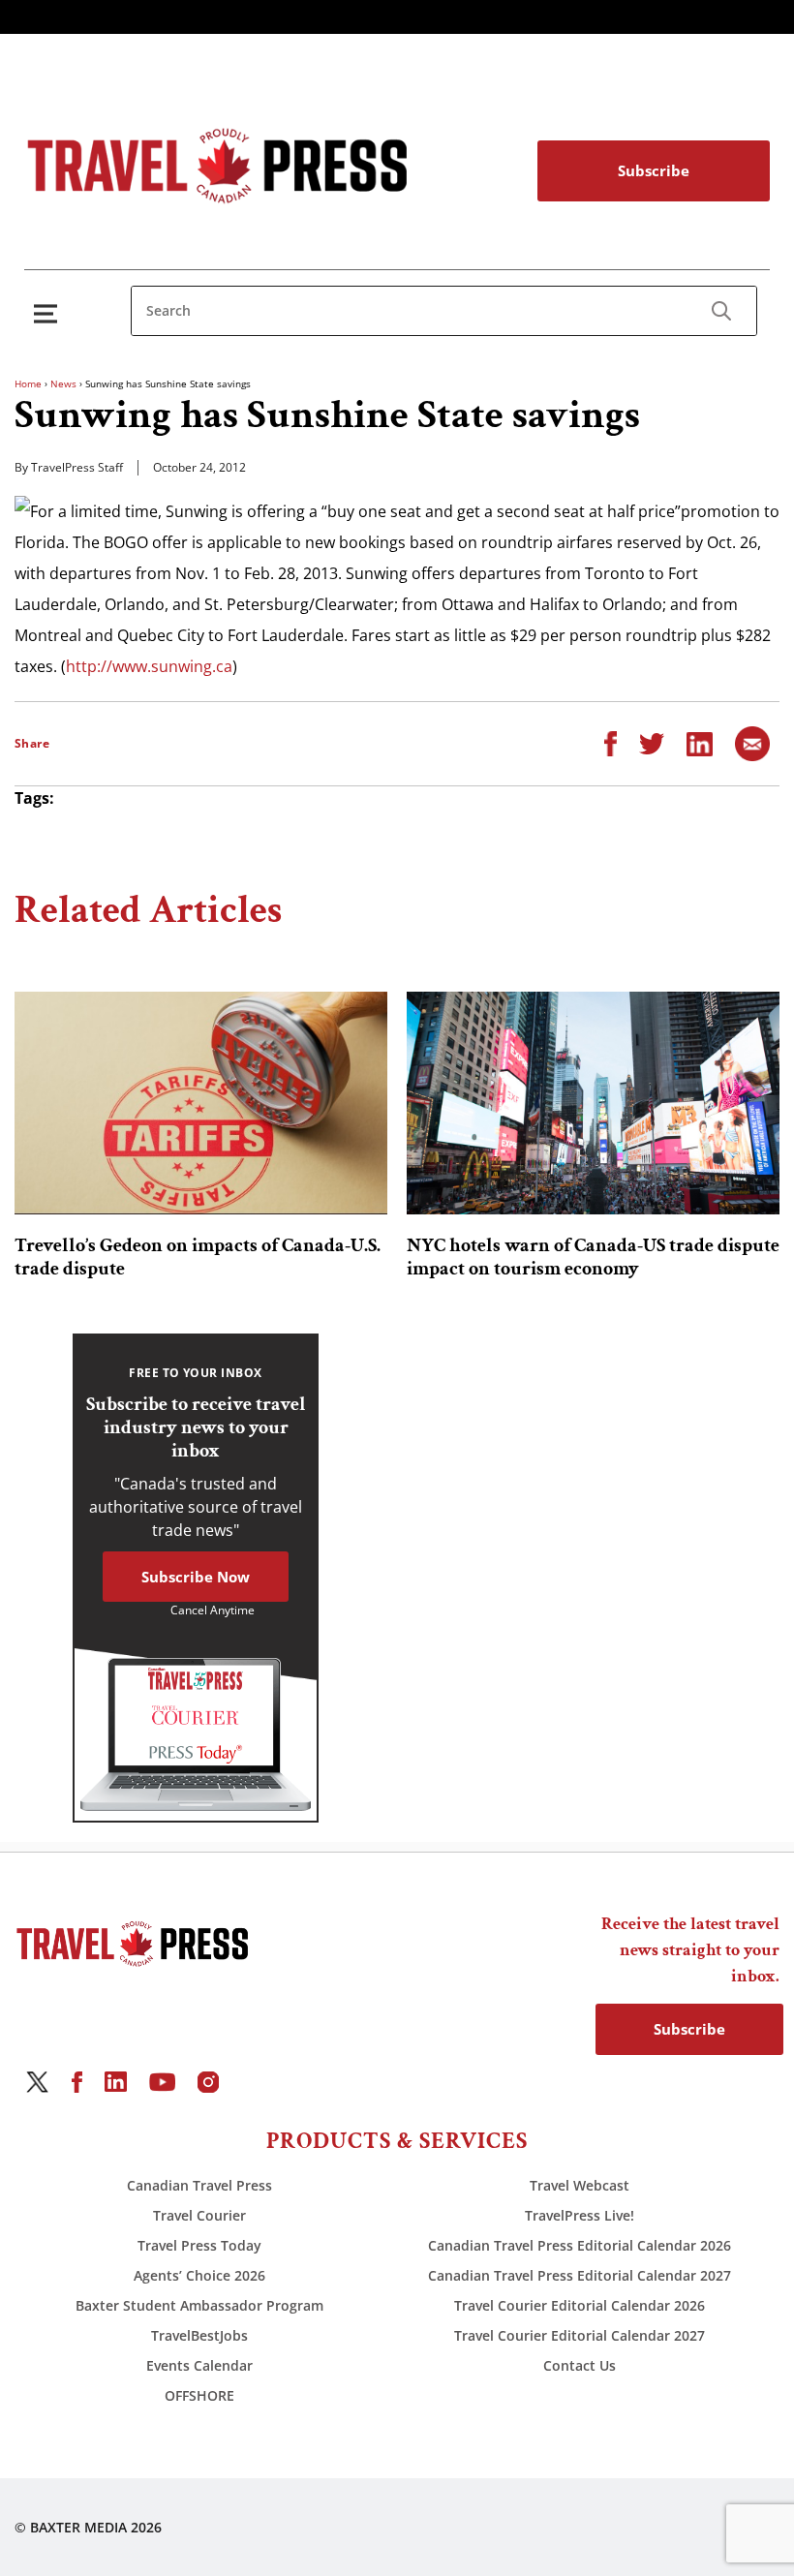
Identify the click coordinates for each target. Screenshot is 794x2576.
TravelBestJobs (199, 2335)
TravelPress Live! (580, 2215)
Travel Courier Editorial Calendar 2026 (580, 2305)
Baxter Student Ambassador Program (199, 2305)
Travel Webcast (580, 2185)
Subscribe (654, 170)
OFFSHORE (199, 2395)
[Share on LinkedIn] (700, 743)
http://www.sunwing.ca (149, 666)
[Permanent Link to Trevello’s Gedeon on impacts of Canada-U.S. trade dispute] (201, 1103)
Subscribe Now (196, 1577)
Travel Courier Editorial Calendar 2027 (580, 2335)
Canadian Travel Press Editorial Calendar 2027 (580, 2275)
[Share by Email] (752, 743)
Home (28, 383)
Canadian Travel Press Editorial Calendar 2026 (580, 2245)
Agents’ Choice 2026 (199, 2275)
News (63, 383)
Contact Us (580, 2365)
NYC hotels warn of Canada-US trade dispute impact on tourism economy (593, 1257)
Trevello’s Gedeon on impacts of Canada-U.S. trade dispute (198, 1257)
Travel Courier (199, 2215)
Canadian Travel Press (199, 2185)
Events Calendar (199, 2365)
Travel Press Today (199, 2245)
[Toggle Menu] (49, 313)
